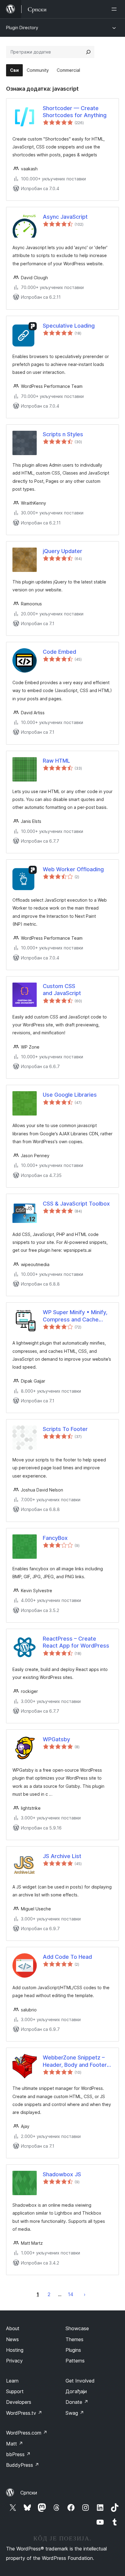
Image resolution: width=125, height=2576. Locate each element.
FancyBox (55, 1538)
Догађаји (76, 2391)
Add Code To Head (67, 1957)
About (13, 2328)
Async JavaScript (65, 217)
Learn (12, 2381)
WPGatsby (56, 1739)
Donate (77, 2402)
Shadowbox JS (62, 2174)
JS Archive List (62, 1856)
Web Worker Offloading (73, 869)
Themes (74, 2339)
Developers (19, 2402)
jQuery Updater (62, 551)
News (12, 2339)
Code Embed (59, 652)
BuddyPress (23, 2465)
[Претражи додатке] (88, 52)
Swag (75, 2413)
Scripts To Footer (65, 1429)
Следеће (85, 2294)
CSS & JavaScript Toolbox (76, 1204)
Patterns (75, 2361)
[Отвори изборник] (115, 9)
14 (71, 2294)
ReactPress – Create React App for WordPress (76, 1642)
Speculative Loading (69, 326)
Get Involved (80, 2381)
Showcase (77, 2328)
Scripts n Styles (63, 434)
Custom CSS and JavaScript (62, 990)
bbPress (18, 2454)
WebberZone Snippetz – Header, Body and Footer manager (75, 2061)
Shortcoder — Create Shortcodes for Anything (75, 112)
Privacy (14, 2361)
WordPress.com (27, 2433)
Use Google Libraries (70, 1095)
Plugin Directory (22, 28)
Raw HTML (56, 761)
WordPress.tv (24, 2413)
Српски (29, 2493)
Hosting (15, 2350)
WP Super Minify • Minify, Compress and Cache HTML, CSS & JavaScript (75, 1316)
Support (15, 2391)
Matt (15, 2444)
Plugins (73, 2350)
